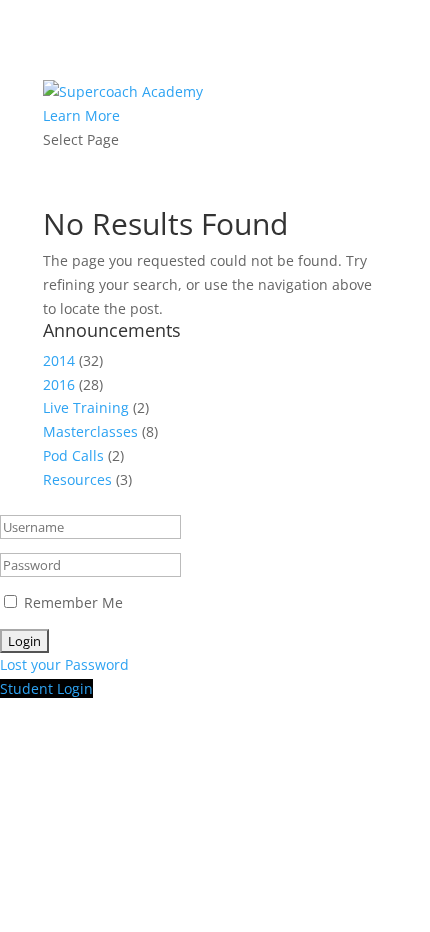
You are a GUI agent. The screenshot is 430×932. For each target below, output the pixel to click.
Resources (77, 479)
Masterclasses (90, 431)
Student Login (46, 688)
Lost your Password (64, 664)
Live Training (86, 407)
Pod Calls (73, 455)
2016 (59, 384)
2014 (59, 360)
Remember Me (73, 602)
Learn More (81, 115)
